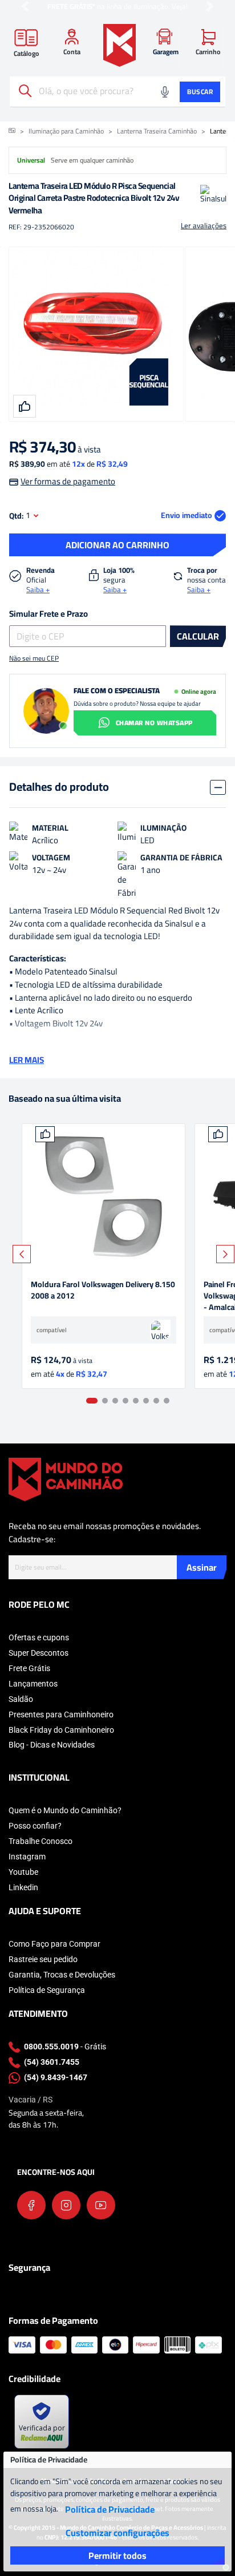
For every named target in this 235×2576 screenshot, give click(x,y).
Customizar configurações (117, 2533)
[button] (25, 7)
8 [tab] (167, 1401)
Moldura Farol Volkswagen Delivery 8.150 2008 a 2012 (103, 1291)
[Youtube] (101, 2205)
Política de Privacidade (110, 2509)
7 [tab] (156, 1401)
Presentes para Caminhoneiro (61, 1714)
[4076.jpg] (104, 1197)
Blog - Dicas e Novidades (52, 1745)
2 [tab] (105, 1401)
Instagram (27, 1857)
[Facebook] (31, 2205)
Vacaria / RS (31, 2100)
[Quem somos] (66, 1479)
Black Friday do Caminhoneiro (61, 1730)
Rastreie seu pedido (43, 1959)
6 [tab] (146, 1401)
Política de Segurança (47, 1990)
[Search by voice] (165, 92)
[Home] (119, 45)
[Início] (12, 131)
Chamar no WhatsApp (154, 723)
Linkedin (23, 1887)
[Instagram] (66, 2205)
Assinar (202, 1567)
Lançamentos (33, 1684)
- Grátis (65, 2047)
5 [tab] (136, 1401)
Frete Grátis (29, 1668)
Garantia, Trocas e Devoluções (62, 1975)
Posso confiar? (35, 1826)
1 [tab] (92, 1401)
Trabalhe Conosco (40, 1841)
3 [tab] (115, 1401)
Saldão (21, 1699)
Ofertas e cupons (39, 1637)
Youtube (23, 1872)
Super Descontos (39, 1653)
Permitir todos (117, 2555)
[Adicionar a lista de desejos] (45, 1134)
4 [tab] (125, 1401)
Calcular (198, 636)
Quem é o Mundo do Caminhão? (65, 1810)
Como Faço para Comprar (54, 1944)
